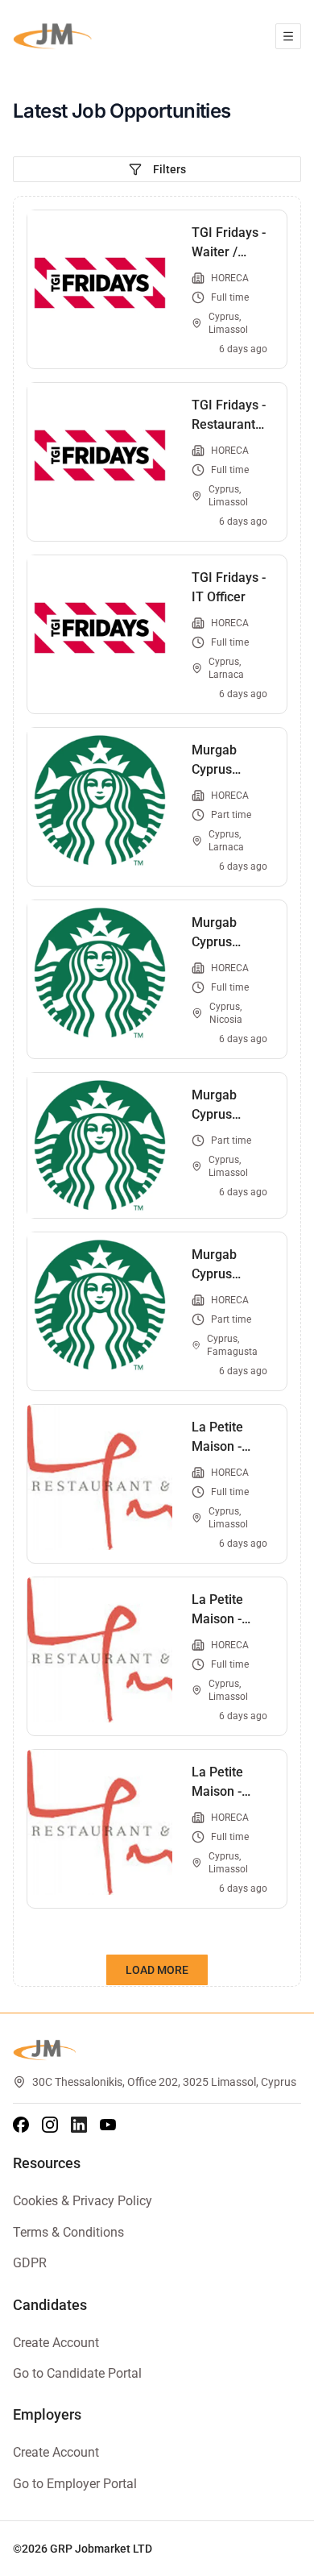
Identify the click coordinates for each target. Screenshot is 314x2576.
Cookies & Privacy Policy (83, 2201)
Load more (157, 1970)
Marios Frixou (249, 2549)
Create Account (56, 2343)
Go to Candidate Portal (77, 2373)
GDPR (30, 2263)
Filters (169, 169)
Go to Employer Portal (75, 2484)
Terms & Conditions (68, 2232)
